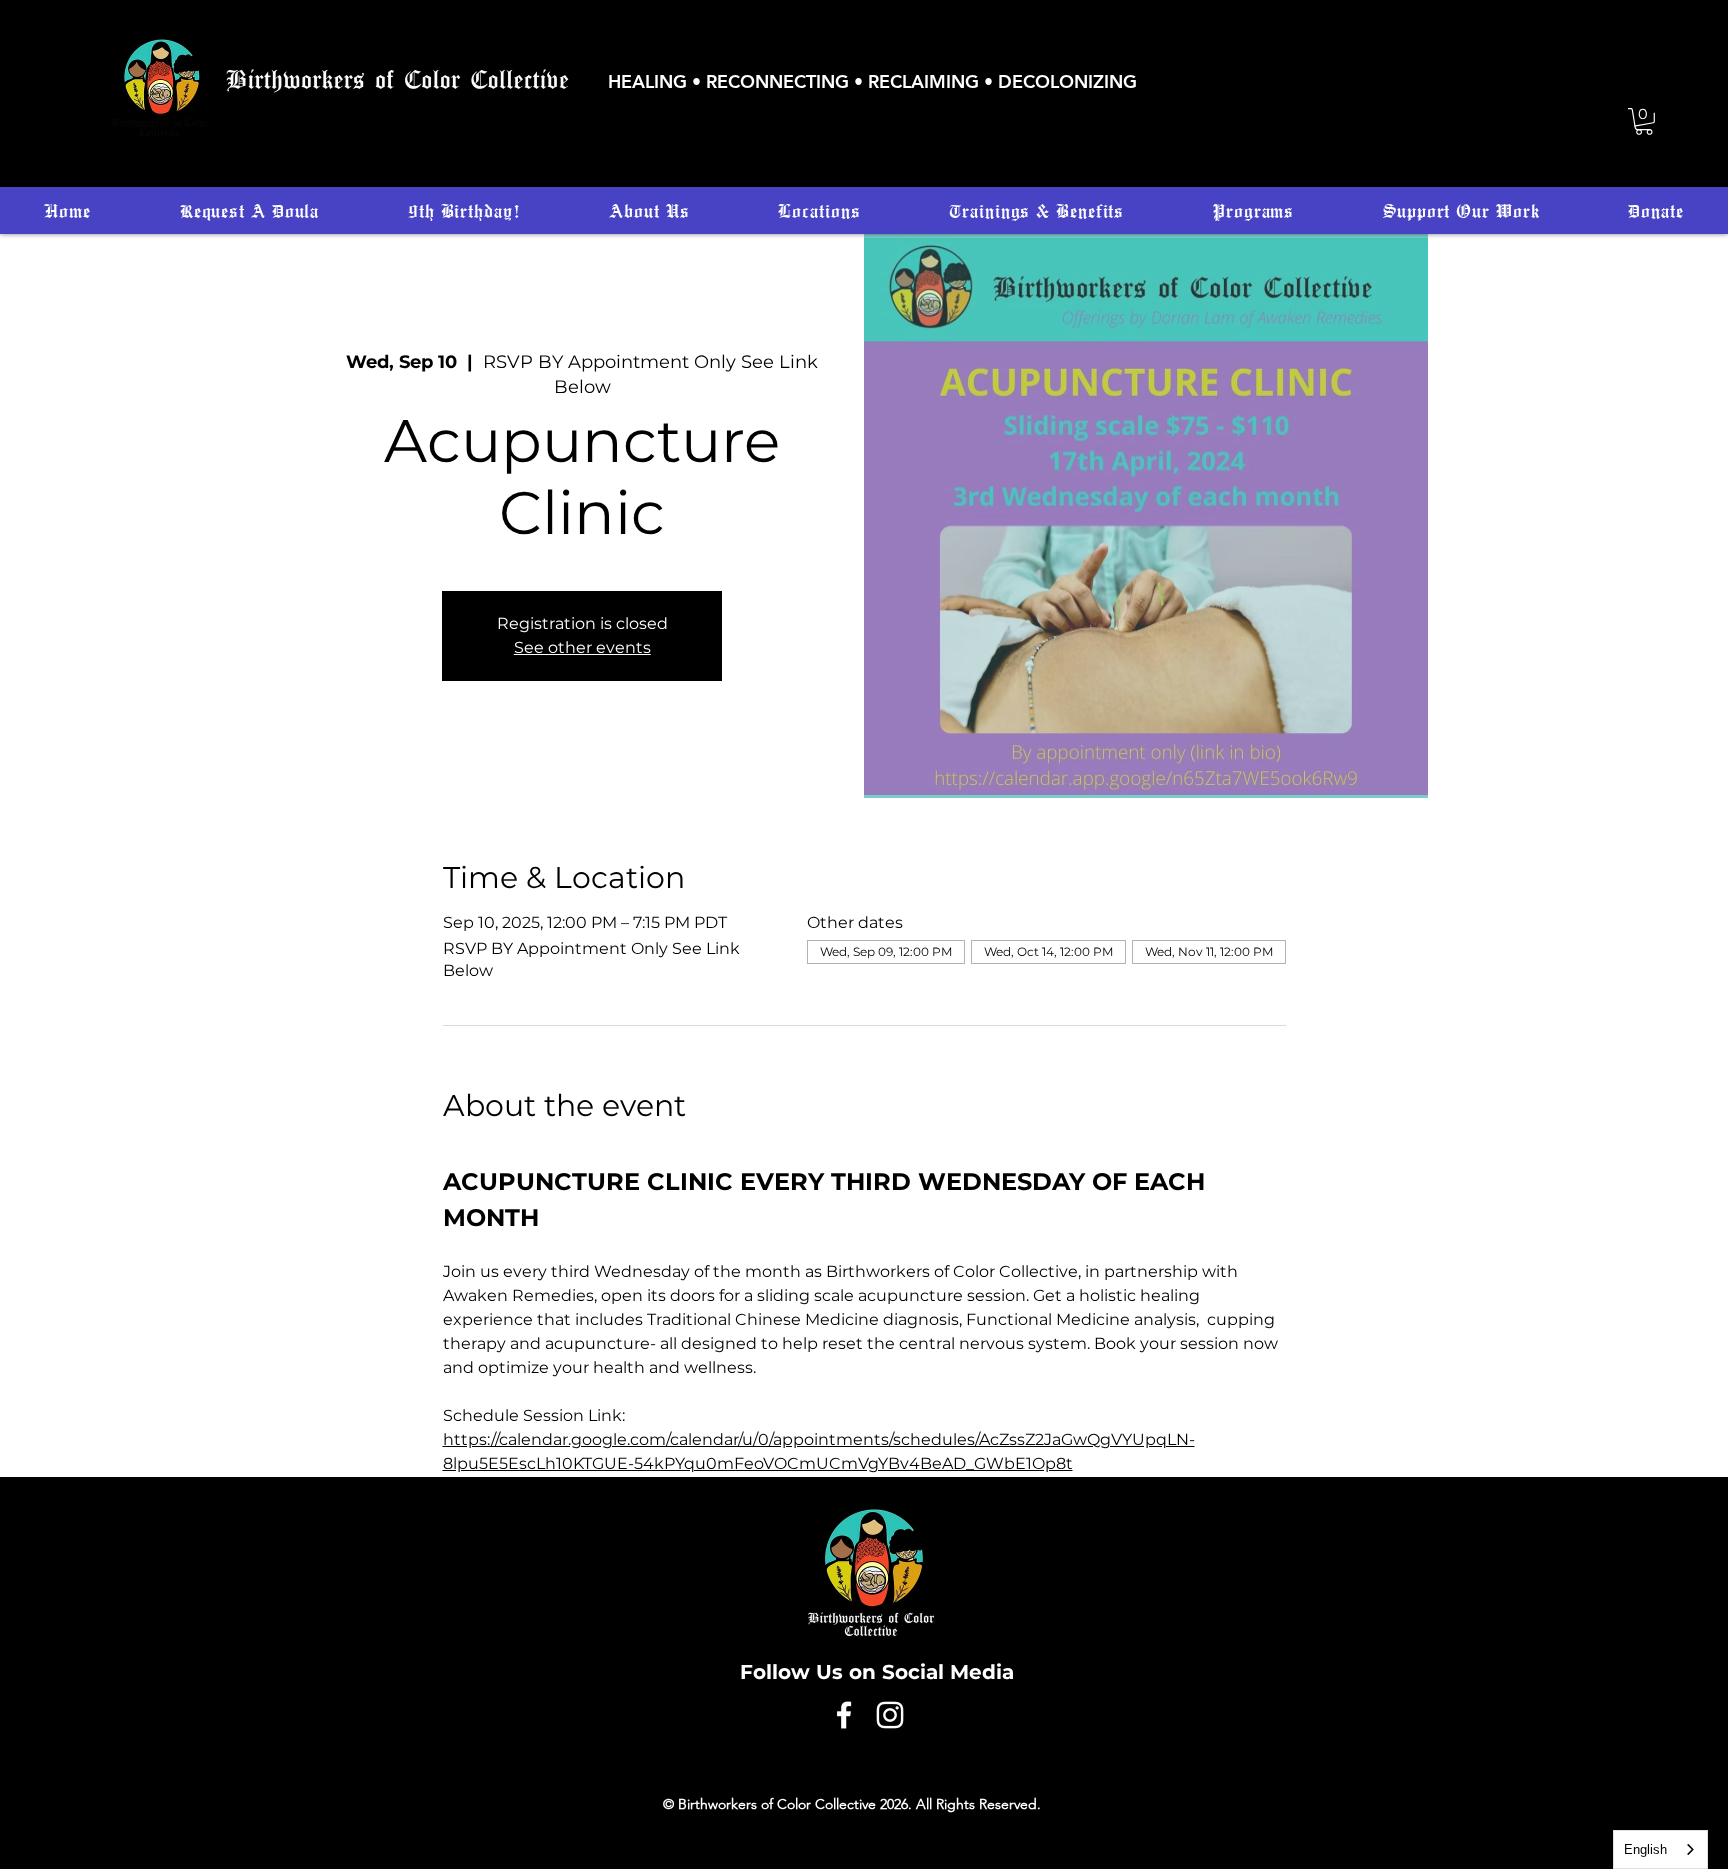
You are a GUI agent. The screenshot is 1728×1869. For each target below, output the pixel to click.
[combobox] (1660, 1849)
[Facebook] (844, 1715)
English (1645, 1849)
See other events (582, 647)
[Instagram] (890, 1715)
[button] (1644, 121)
